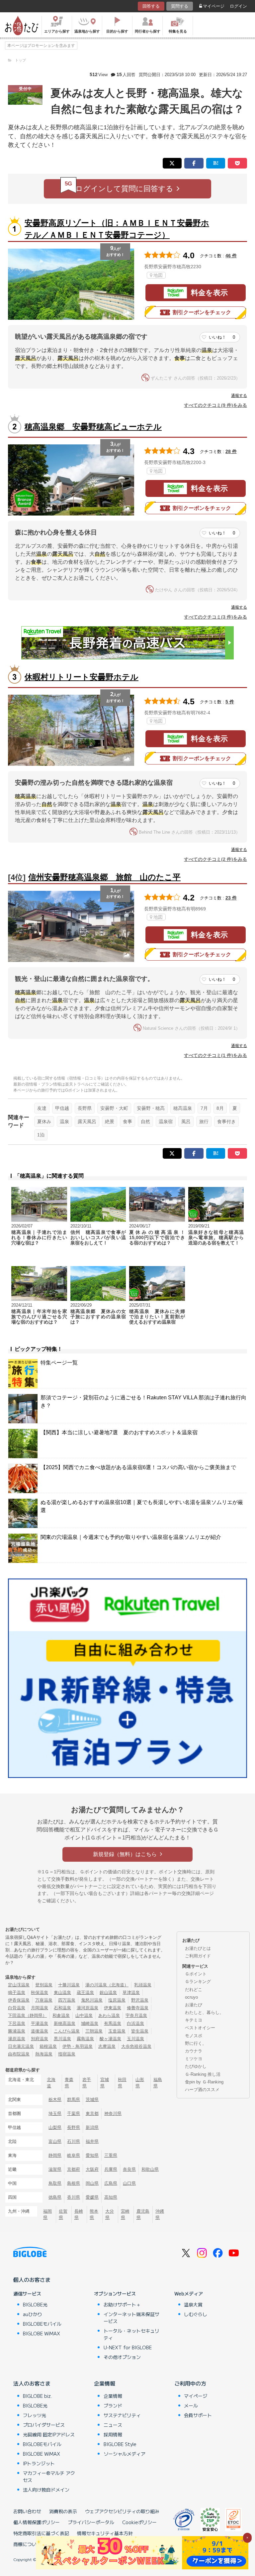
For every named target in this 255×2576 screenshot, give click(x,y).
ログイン (238, 6)
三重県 (111, 2155)
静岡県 (55, 2155)
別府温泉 (40, 2039)
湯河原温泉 (87, 2008)
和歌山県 (150, 2169)
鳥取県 (55, 2183)
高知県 (111, 2197)
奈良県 (129, 2169)
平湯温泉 (40, 2023)
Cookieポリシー (139, 2522)
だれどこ (194, 1990)
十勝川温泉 (69, 1985)
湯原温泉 (17, 2039)
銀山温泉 (108, 1992)
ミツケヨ (194, 2059)
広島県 (111, 2183)
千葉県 (74, 2113)
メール (191, 2405)
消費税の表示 (63, 2511)
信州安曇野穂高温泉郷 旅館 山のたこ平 (104, 877)
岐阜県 (74, 2155)
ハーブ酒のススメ (202, 2090)
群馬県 (74, 2100)
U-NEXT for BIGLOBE (128, 2347)
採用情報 (113, 2434)
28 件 (231, 451)
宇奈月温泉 (136, 2015)
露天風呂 (87, 1121)
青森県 (69, 2083)
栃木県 (55, 2100)
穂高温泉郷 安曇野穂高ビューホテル (93, 427)
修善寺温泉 (138, 2008)
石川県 (74, 2141)
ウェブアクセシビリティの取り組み (122, 2511)
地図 (158, 275)
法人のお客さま (32, 2383)
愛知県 (92, 2155)
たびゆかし (196, 2066)
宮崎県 (125, 2214)
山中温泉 (84, 2015)
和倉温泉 (61, 2015)
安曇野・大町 (114, 1108)
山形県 (140, 2083)
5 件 (230, 702)
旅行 (204, 1121)
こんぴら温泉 (67, 2031)
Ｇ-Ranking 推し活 (203, 2074)
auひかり (33, 2314)
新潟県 (92, 2127)
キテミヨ (194, 2020)
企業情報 (105, 2383)
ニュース (113, 2425)
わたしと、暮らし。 (204, 2012)
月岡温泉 (40, 2008)
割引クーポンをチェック (202, 312)
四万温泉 (67, 2000)
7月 (204, 1108)
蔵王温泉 (85, 1992)
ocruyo (191, 1997)
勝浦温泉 (17, 2031)
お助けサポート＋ (122, 2304)
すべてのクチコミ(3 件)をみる (215, 617)
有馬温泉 (113, 2023)
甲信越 (62, 1108)
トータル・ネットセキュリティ (131, 2334)
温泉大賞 (193, 2304)
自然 (145, 1121)
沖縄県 (160, 2214)
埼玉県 (55, 2113)
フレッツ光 (35, 2415)
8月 (220, 1108)
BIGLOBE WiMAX (42, 2333)
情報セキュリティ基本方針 (105, 2533)
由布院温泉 (19, 2054)
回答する (151, 6)
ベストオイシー (200, 2028)
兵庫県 (111, 2169)
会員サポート (198, 2415)
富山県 (55, 2141)
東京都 (92, 2113)
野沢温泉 (140, 2000)
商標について (27, 2544)
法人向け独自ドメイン (46, 2490)
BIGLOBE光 (35, 2304)
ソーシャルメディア (125, 2454)
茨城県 (92, 2100)
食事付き (226, 1121)
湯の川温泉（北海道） (107, 1985)
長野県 (85, 1108)
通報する (239, 396)
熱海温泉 (44, 2054)
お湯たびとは (198, 1948)
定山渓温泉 (19, 1985)
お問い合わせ (27, 2511)
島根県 (74, 2183)
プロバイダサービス (44, 2425)
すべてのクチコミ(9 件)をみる (215, 405)
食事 (127, 1121)
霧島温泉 (85, 2039)
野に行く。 (196, 2043)
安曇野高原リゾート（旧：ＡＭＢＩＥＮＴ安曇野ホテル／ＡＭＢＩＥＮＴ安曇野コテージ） (117, 229)
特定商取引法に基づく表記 (41, 2533)
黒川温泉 (62, 2039)
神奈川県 (113, 2113)
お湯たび (194, 2005)
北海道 (51, 2083)
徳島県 (55, 2197)
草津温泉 (131, 1992)
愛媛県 (92, 2197)
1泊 (41, 1135)
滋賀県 (55, 2169)
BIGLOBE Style (120, 2444)
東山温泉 (62, 1992)
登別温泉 (44, 1985)
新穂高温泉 (65, 2023)
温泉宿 (166, 1121)
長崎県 (79, 2214)
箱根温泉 (48, 2046)
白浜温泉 (135, 2023)
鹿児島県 (143, 2214)
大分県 (110, 2214)
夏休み (44, 1121)
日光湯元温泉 (21, 2046)
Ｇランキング (198, 1982)
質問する (180, 6)
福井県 (92, 2141)
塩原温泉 (117, 2000)
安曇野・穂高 (151, 1108)
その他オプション (122, 2357)
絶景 (110, 1121)
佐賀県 (63, 2214)
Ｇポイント (196, 1974)
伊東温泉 (113, 2008)
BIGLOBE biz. (38, 2396)
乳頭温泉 (143, 1985)
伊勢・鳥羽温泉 (78, 2046)
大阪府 (92, 2169)
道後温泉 (40, 2031)
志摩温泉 (107, 2046)
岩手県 (87, 2083)
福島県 (158, 2083)
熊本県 (94, 2214)
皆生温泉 (140, 2031)
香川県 (74, 2197)
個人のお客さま (32, 2280)
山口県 (129, 2183)
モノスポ (194, 2036)
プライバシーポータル (91, 2522)
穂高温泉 (183, 1108)
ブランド (113, 2405)
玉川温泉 (135, 2039)
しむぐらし (196, 2314)
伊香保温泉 (19, 2000)
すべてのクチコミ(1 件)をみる (215, 1055)
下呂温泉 (17, 2023)
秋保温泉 (40, 1992)
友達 (42, 1108)
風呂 (186, 1121)
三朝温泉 (94, 2031)
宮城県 (105, 2083)
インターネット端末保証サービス (131, 2318)
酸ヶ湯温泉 (110, 2039)
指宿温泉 (67, 2054)
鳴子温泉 (17, 1992)
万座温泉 (44, 2000)
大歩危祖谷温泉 (136, 2046)
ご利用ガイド (198, 1956)
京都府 (74, 2169)
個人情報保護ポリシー (37, 2522)
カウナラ (194, 2051)
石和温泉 (62, 2008)
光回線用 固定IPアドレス (49, 2434)
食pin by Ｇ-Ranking (204, 2082)
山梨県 (55, 2127)
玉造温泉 (117, 2031)
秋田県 (122, 2083)
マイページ (214, 6)
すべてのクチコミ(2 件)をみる (215, 859)
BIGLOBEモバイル (42, 2324)
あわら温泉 (109, 2015)
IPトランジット (39, 2463)
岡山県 (92, 2183)
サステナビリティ (122, 2415)
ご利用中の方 (190, 2383)
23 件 (231, 898)
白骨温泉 (17, 2008)
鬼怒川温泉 (92, 2000)
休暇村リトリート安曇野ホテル (82, 677)
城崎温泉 (90, 2023)
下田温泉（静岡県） (27, 2015)
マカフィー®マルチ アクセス (49, 2476)
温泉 (64, 1121)
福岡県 (47, 2214)
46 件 (231, 256)
